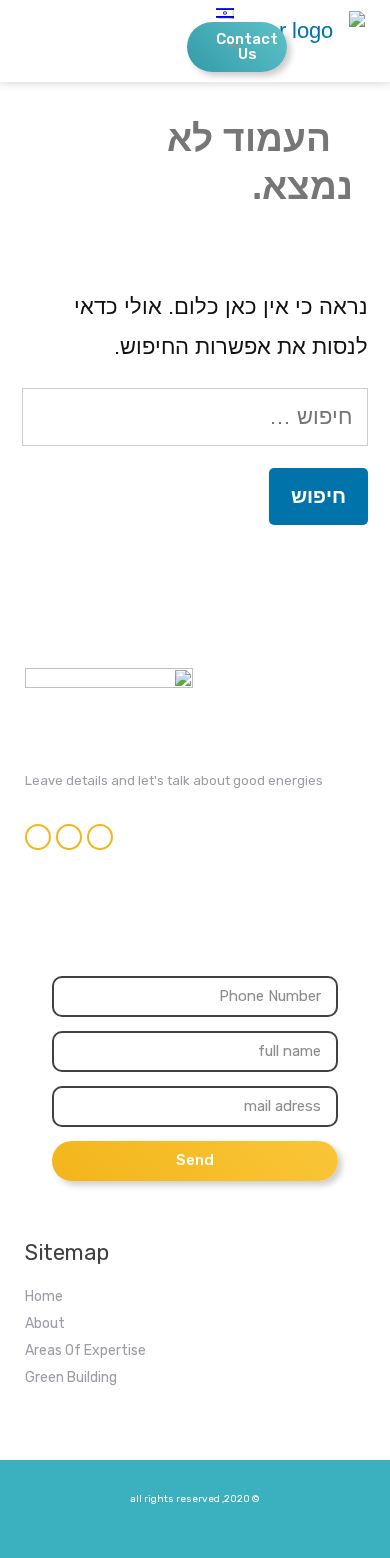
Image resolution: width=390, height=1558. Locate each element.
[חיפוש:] (195, 416)
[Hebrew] (199, 14)
